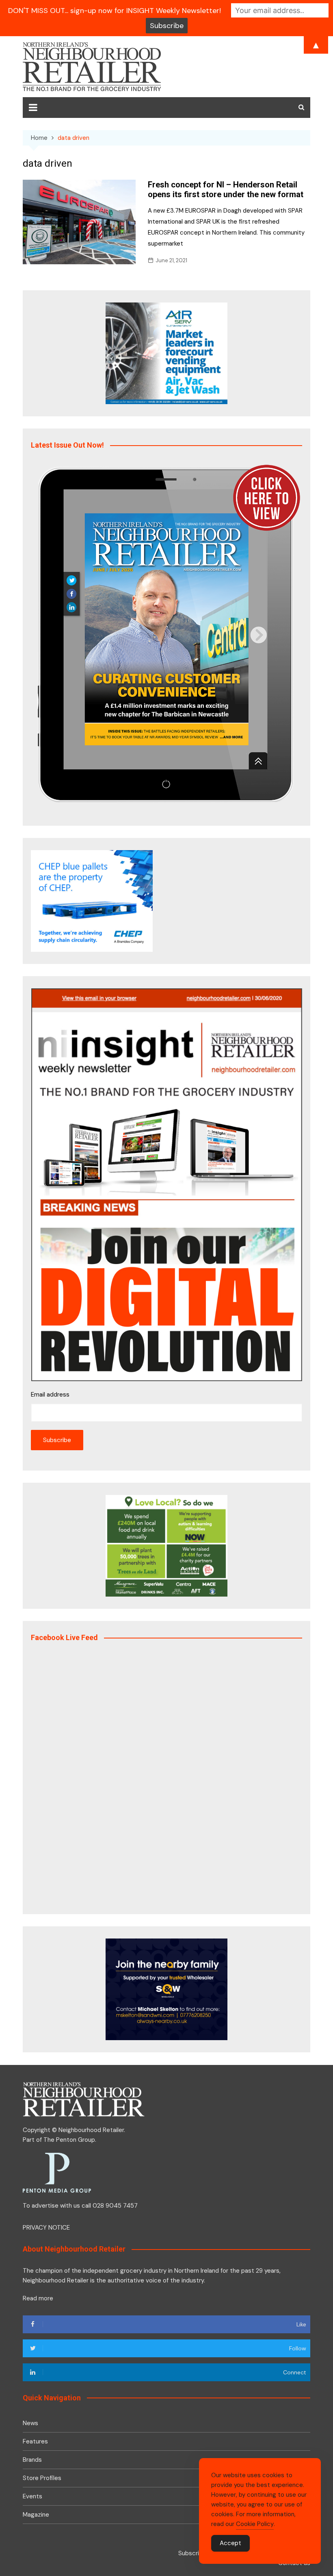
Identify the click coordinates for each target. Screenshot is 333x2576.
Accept (230, 2543)
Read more (38, 2298)
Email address (50, 1395)
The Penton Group (69, 2140)
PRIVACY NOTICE (46, 2228)
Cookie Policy (255, 2524)
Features (35, 2441)
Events (32, 2496)
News (30, 2423)
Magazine (36, 2515)
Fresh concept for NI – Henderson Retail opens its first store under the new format (226, 189)
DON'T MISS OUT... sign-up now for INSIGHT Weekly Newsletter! (115, 11)
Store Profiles (42, 2478)
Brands (32, 2460)
